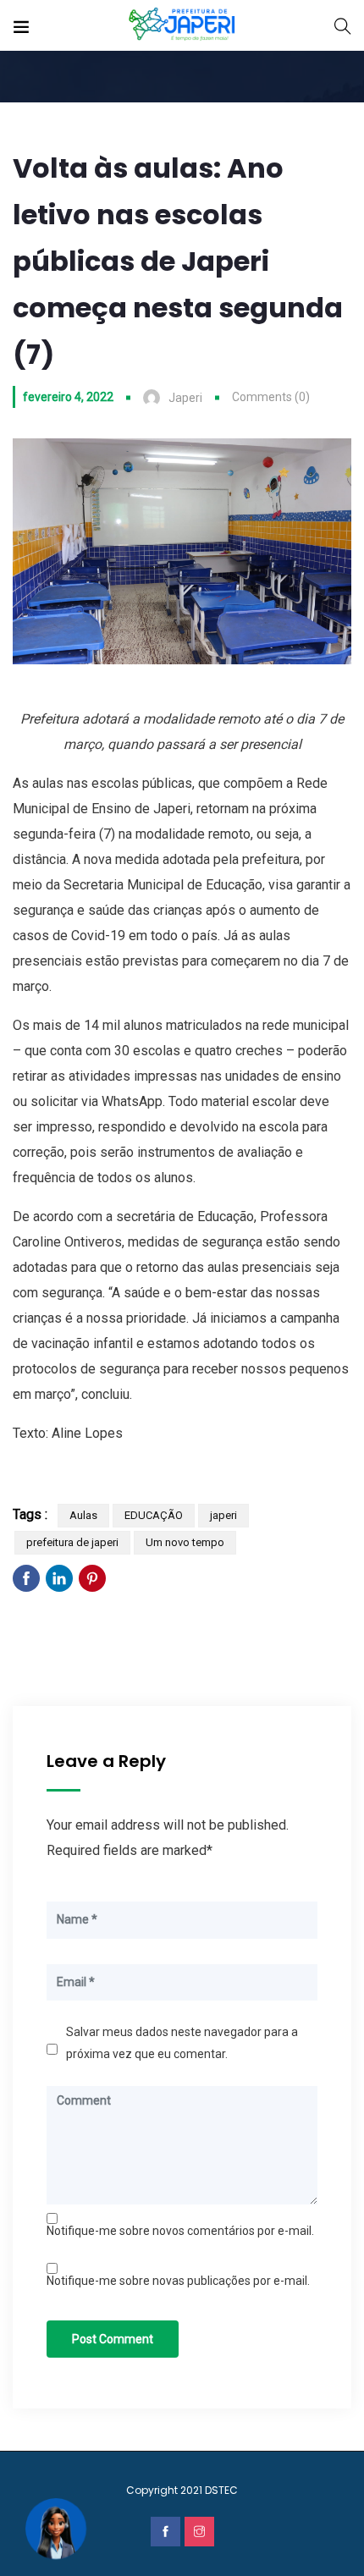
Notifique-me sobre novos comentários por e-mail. (180, 2231)
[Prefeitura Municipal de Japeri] (182, 25)
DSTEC (221, 2490)
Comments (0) (271, 397)
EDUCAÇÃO (154, 1515)
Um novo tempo (185, 1542)
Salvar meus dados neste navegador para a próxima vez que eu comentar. (182, 2043)
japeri (223, 1515)
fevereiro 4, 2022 (68, 397)
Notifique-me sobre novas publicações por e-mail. (178, 2281)
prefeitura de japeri (72, 1542)
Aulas (83, 1515)
